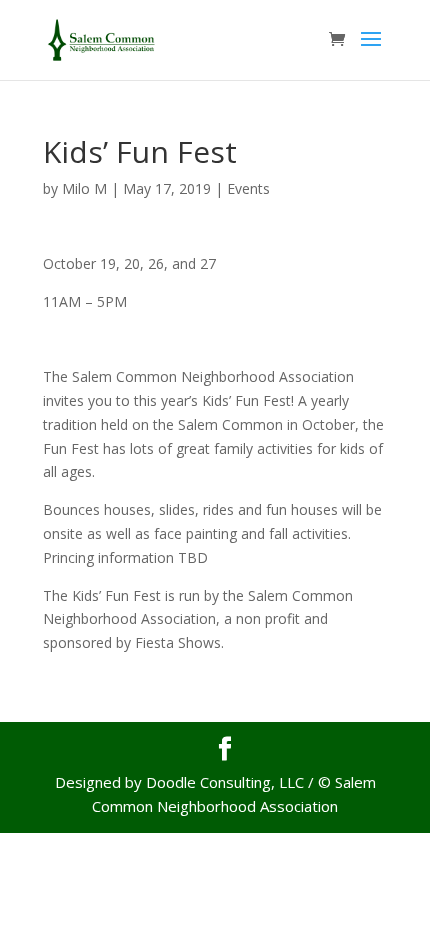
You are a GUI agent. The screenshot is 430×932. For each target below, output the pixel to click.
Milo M (84, 188)
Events (248, 188)
